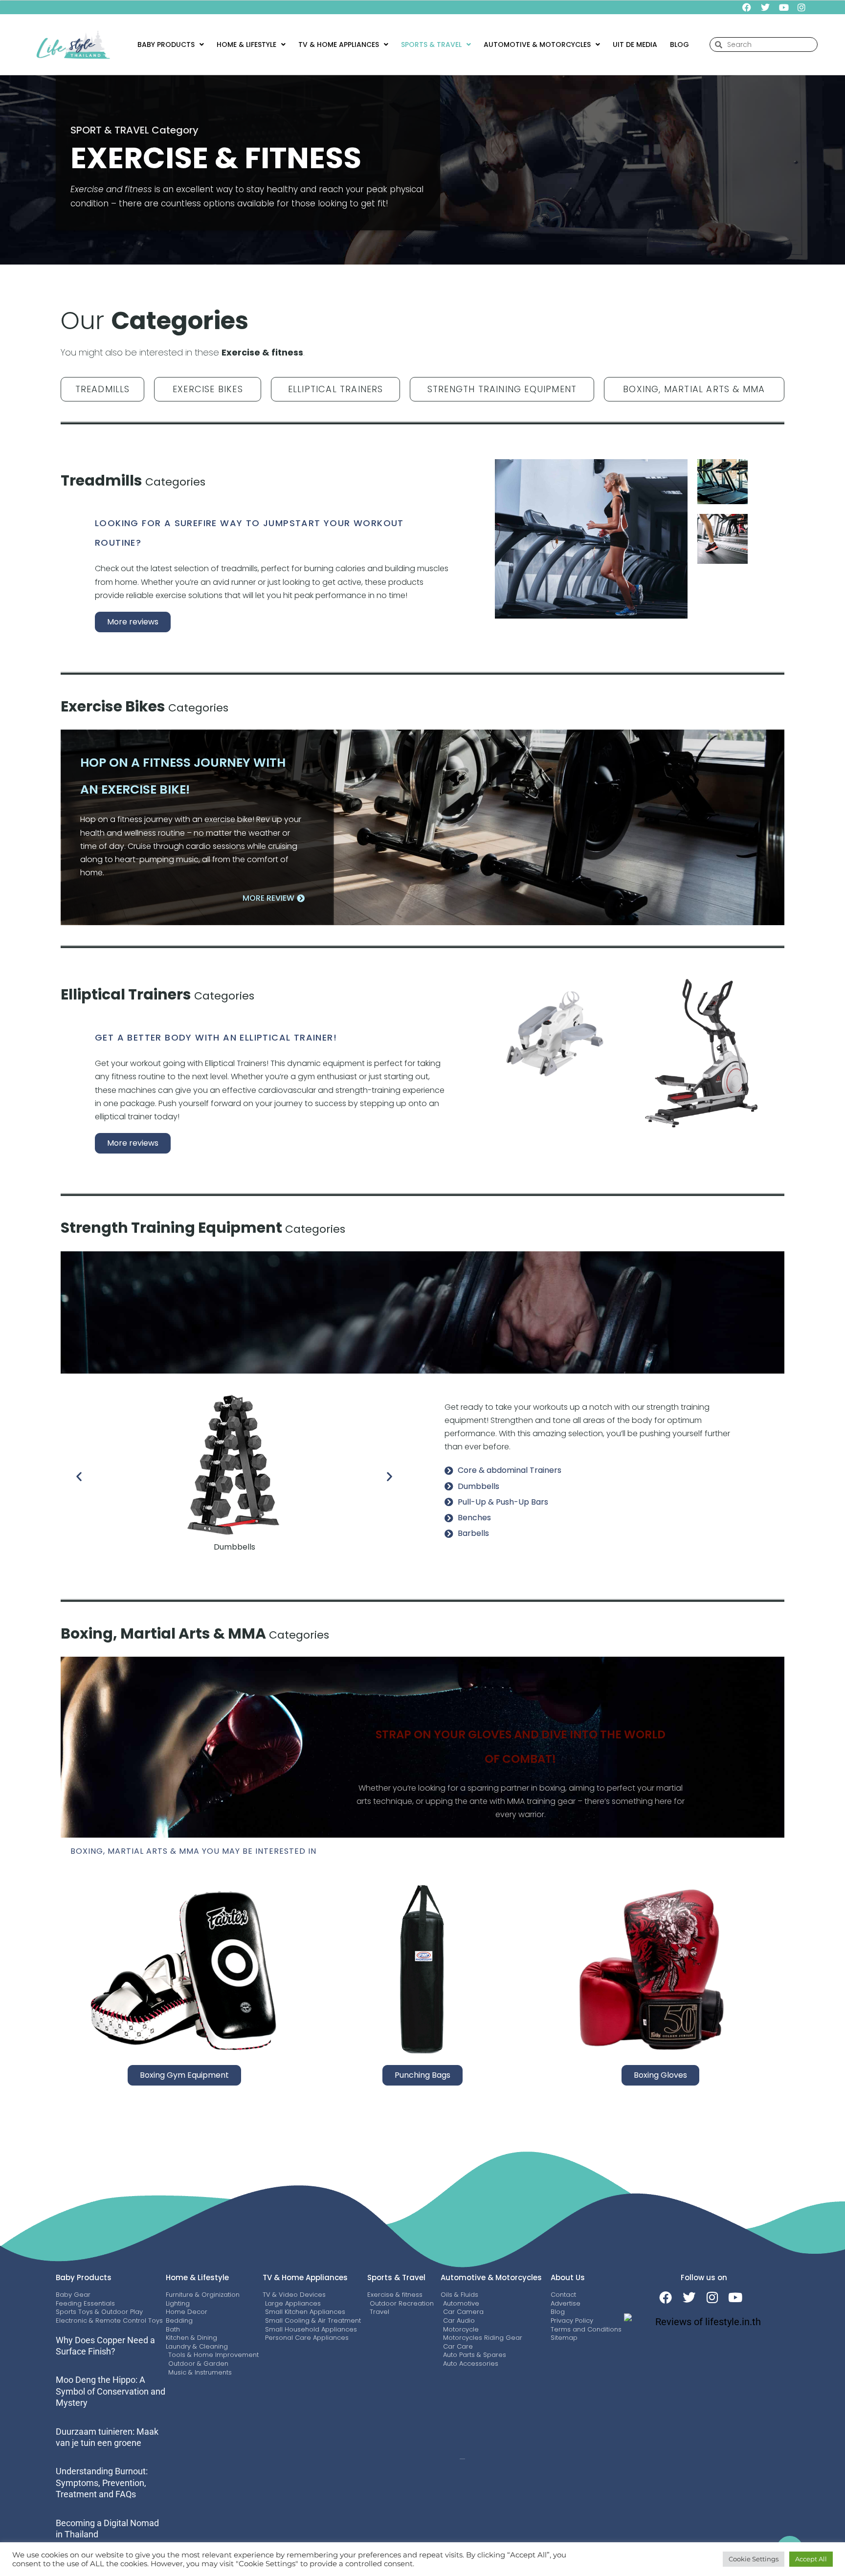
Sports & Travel (396, 2277)
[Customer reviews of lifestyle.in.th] (704, 2322)
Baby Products (166, 44)
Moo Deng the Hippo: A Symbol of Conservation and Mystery (111, 2391)
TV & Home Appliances (339, 44)
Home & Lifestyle (246, 44)
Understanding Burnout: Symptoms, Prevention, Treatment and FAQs (102, 2483)
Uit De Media (635, 44)
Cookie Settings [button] (754, 2559)
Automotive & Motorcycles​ (537, 44)
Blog (679, 44)
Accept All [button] (811, 2559)
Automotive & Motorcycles (491, 2277)
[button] (171, 44)
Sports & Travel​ (431, 44)
